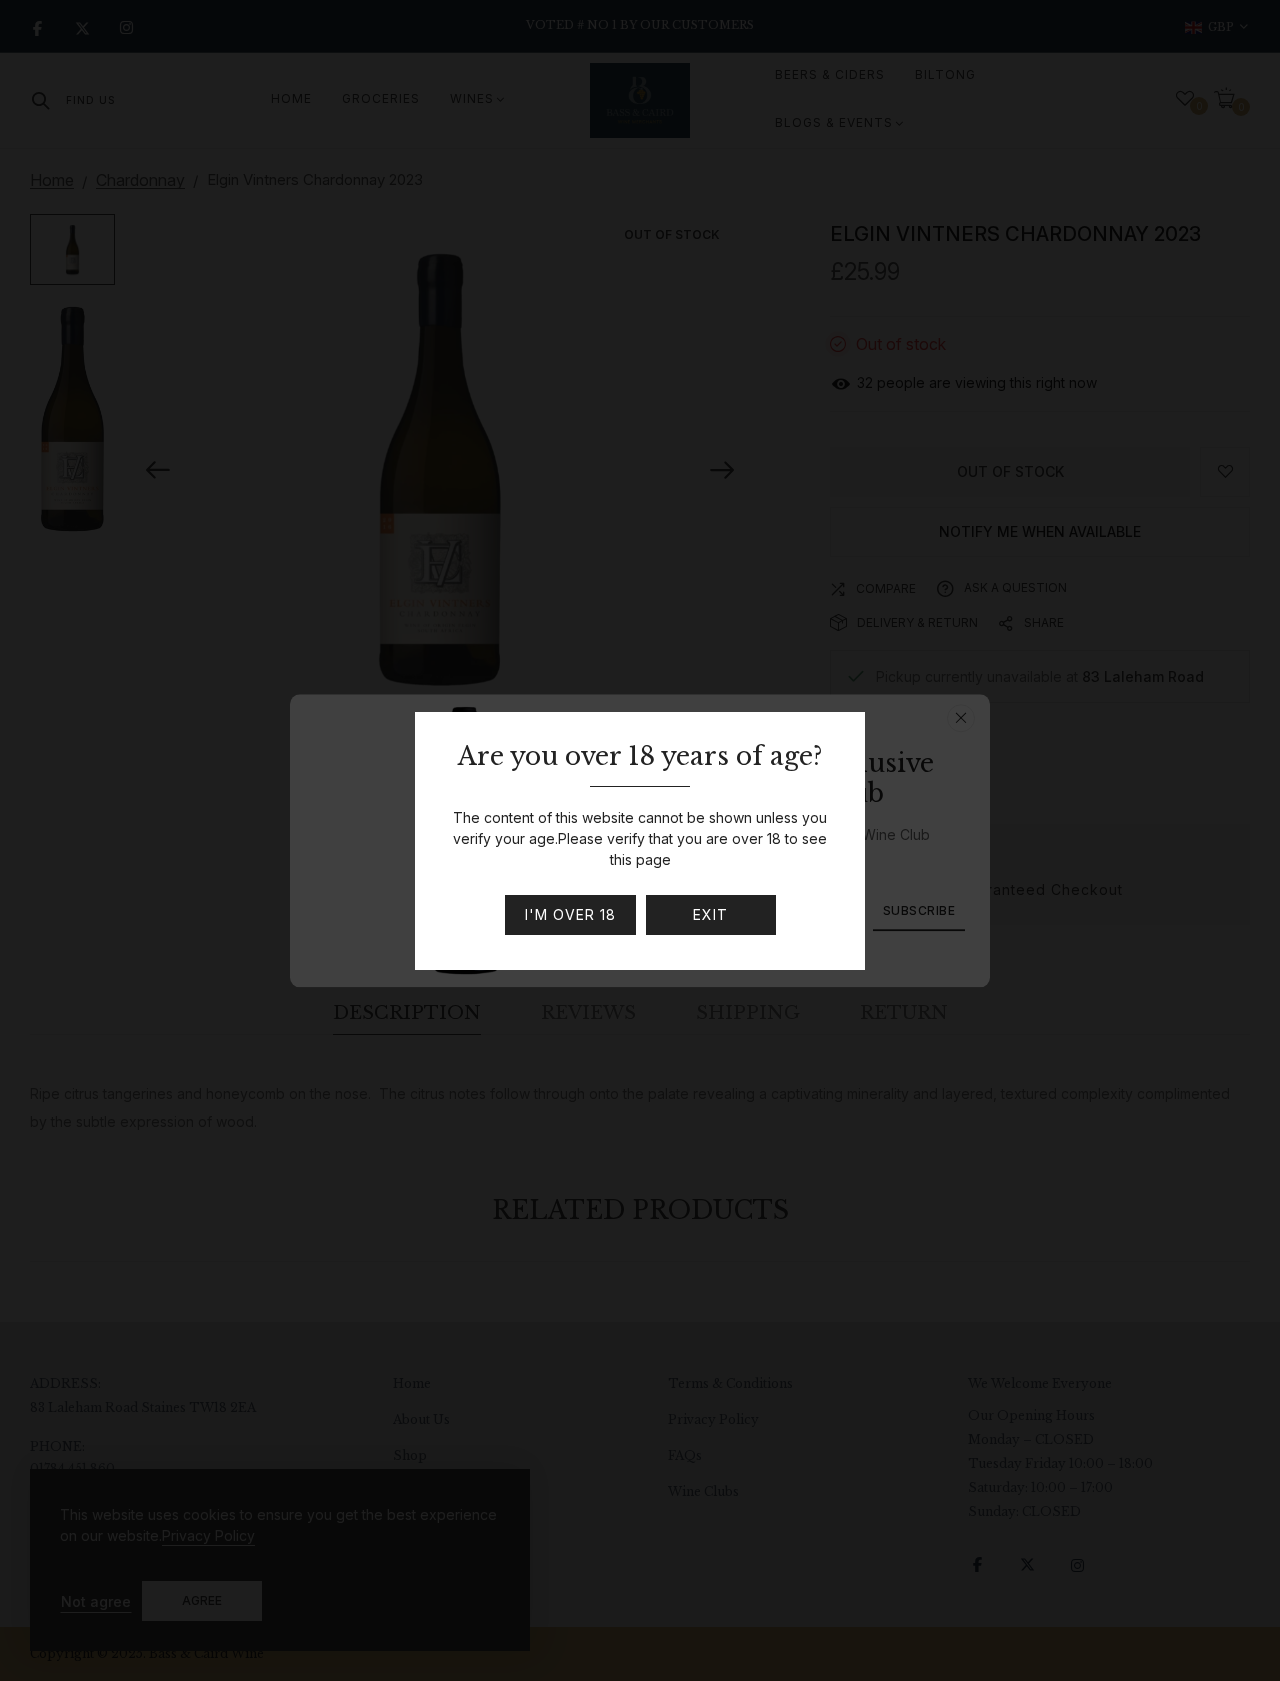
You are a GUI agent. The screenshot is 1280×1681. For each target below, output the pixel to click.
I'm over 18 (570, 914)
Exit (710, 914)
